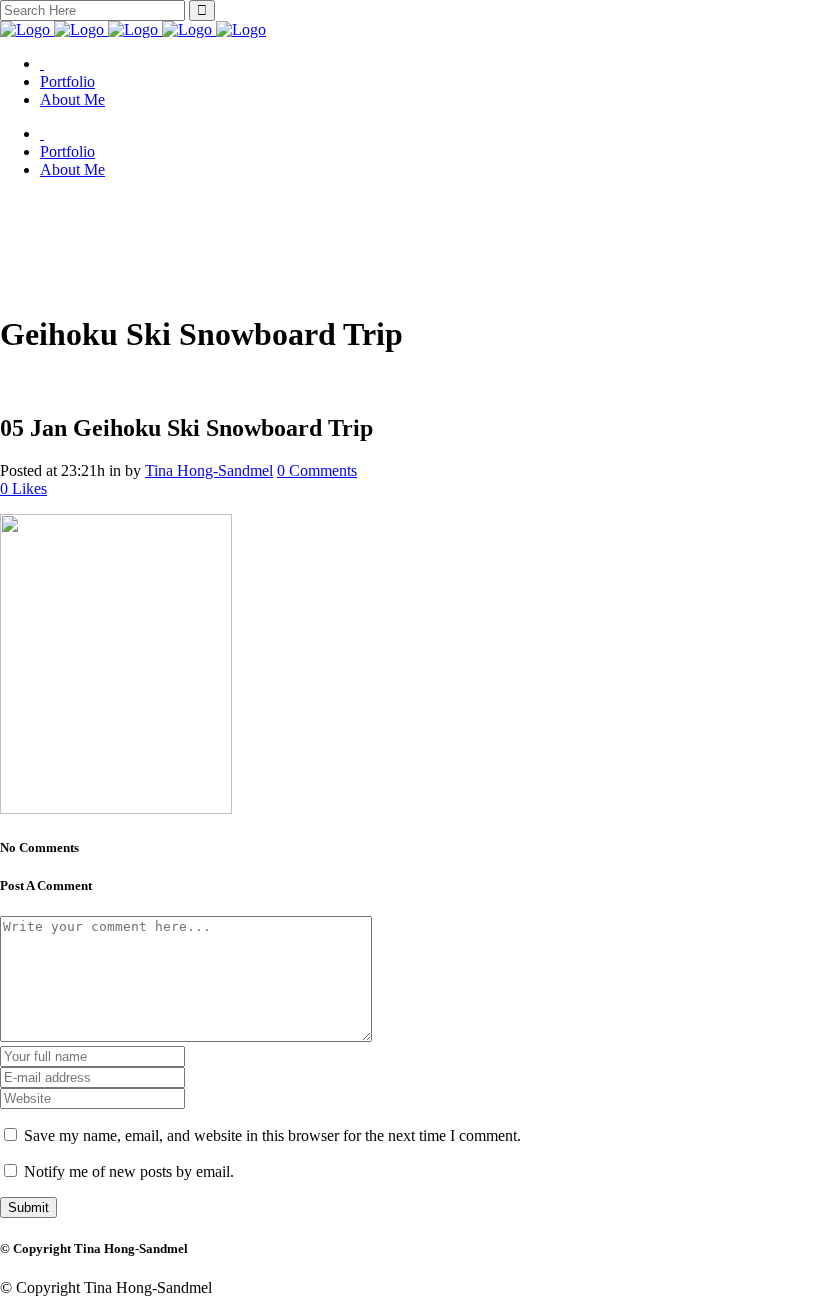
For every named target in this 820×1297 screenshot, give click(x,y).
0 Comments (317, 470)
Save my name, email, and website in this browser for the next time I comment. (272, 1135)
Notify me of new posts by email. (129, 1171)
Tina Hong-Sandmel (209, 470)
